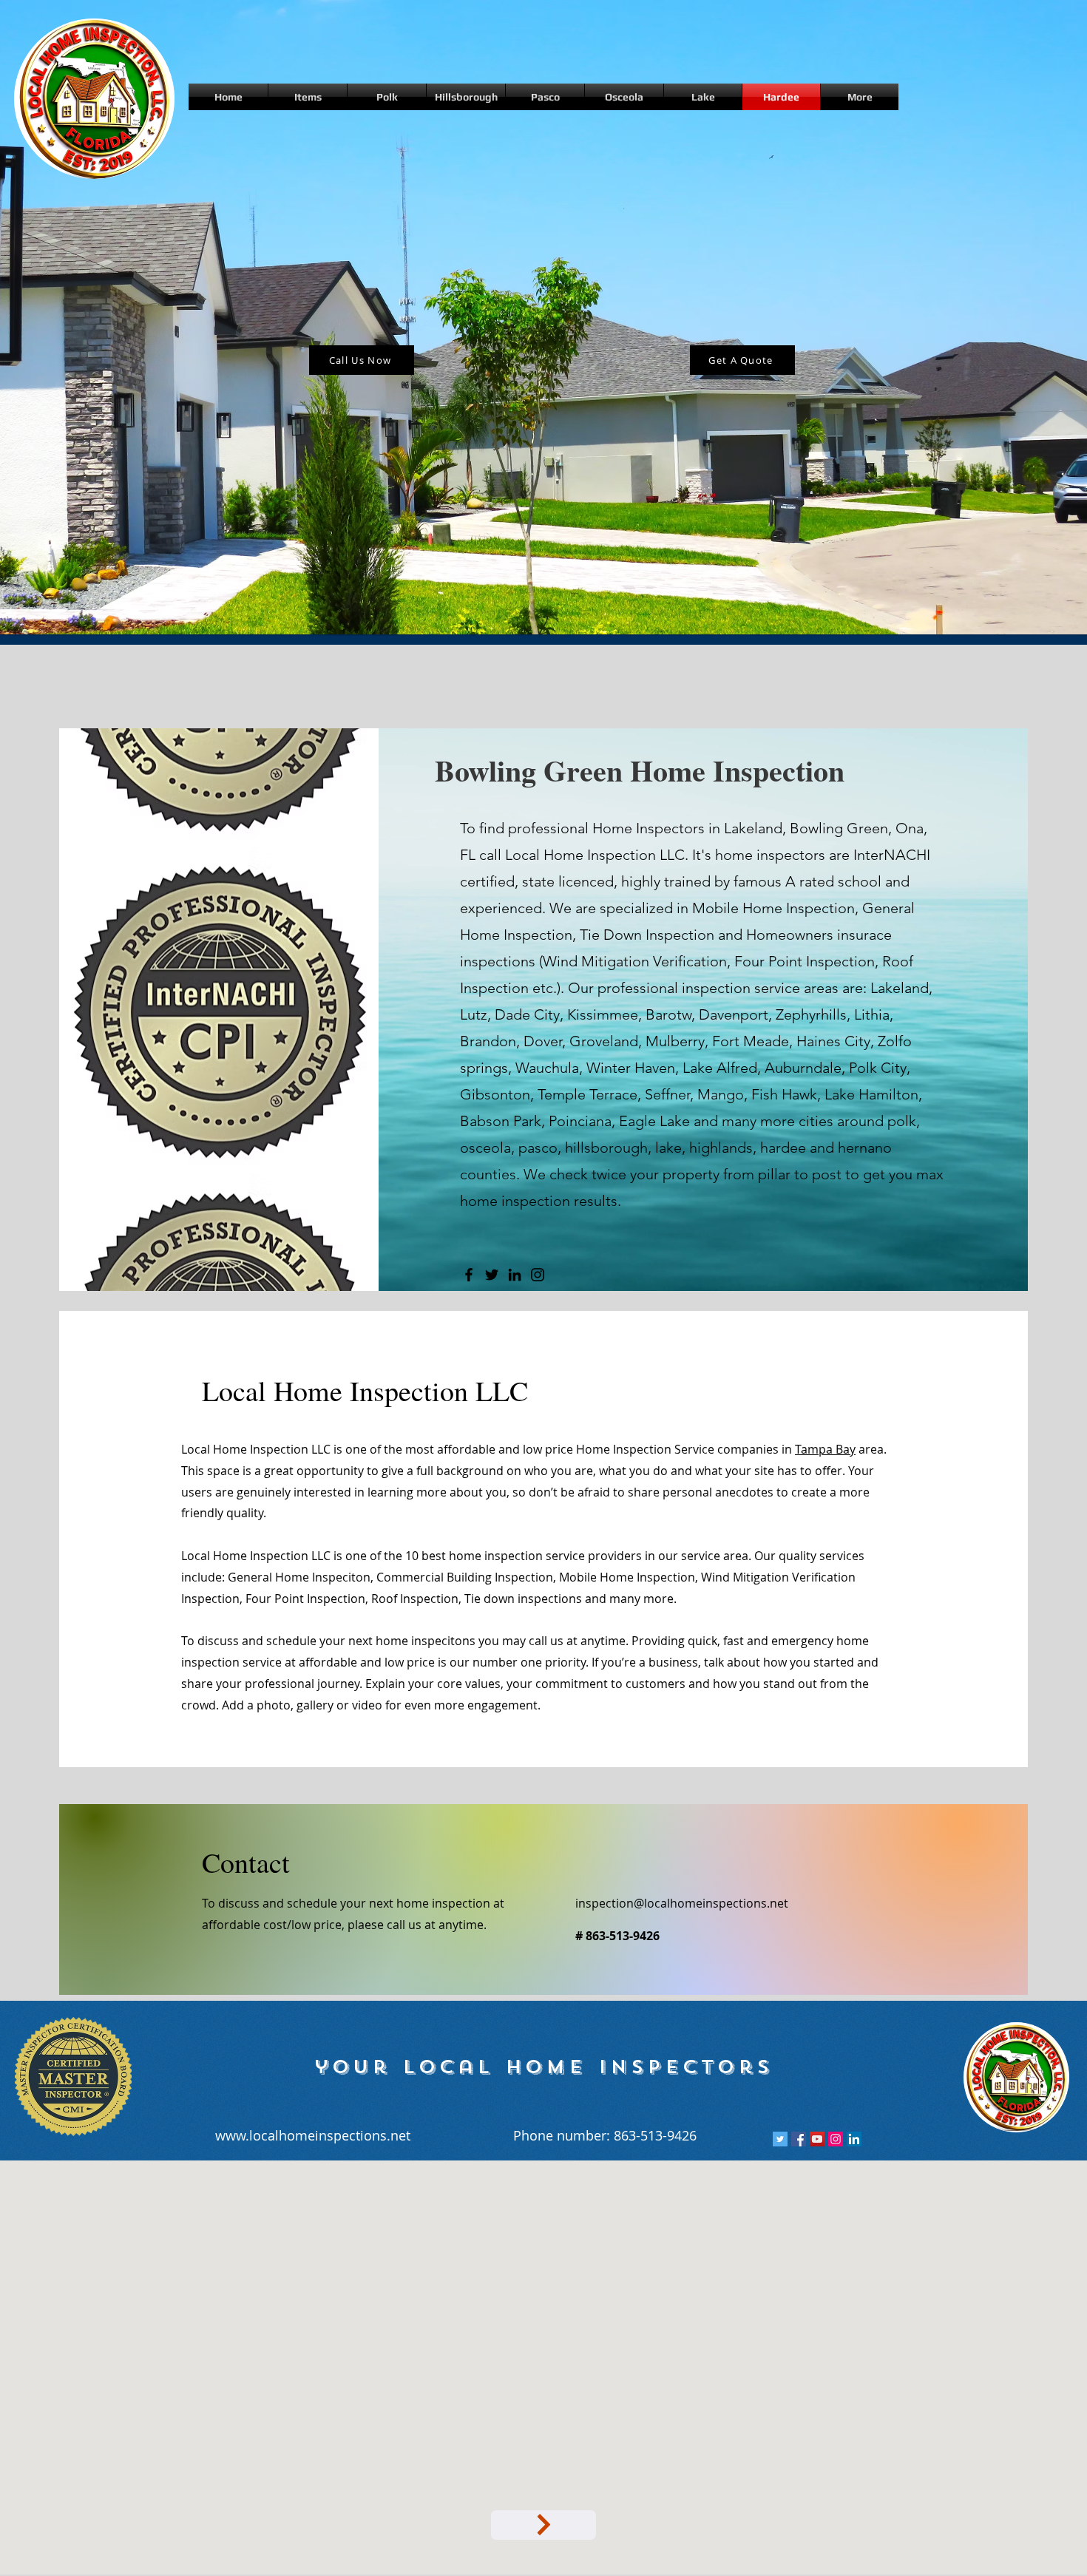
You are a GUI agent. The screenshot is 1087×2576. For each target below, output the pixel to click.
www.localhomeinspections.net (313, 2135)
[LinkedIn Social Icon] (854, 2139)
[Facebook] (469, 1275)
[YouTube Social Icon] (817, 2139)
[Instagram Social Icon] (836, 2139)
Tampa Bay (825, 1449)
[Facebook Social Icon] (799, 2139)
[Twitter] (492, 1275)
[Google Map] (543, 2525)
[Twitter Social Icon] (780, 2139)
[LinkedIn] (515, 1275)
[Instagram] (538, 1275)
